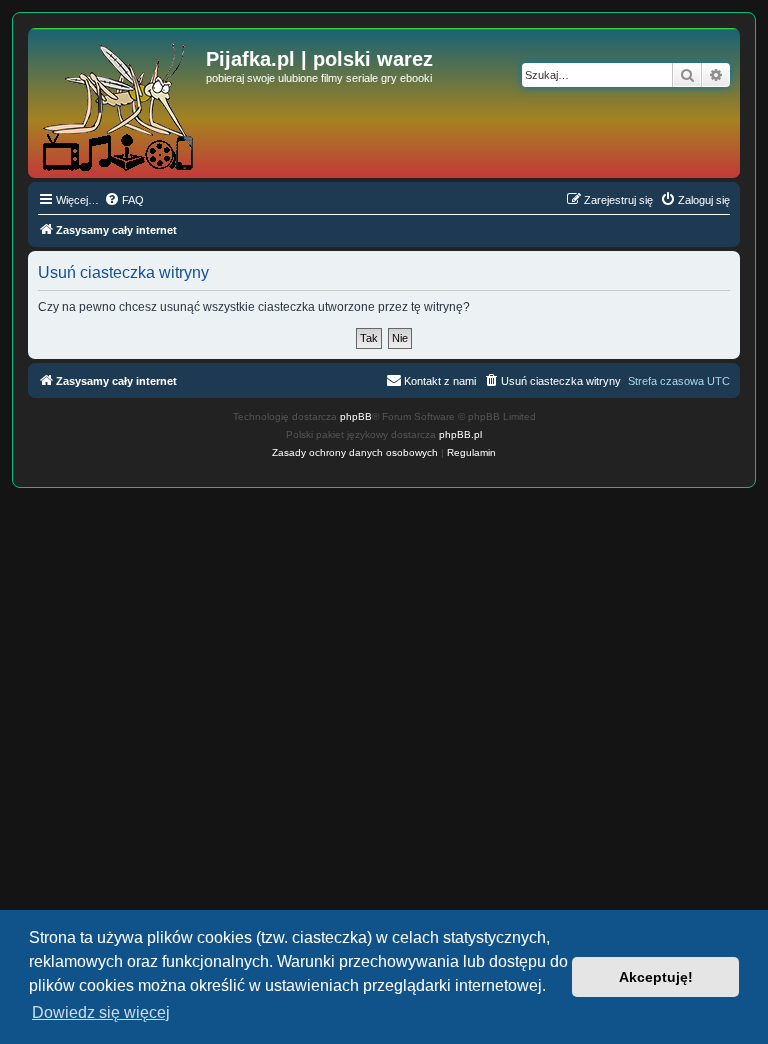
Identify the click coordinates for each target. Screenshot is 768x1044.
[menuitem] (124, 200)
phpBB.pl (460, 434)
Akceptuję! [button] (656, 977)
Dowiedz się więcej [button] (101, 1012)
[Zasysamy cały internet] (119, 103)
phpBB (356, 416)
